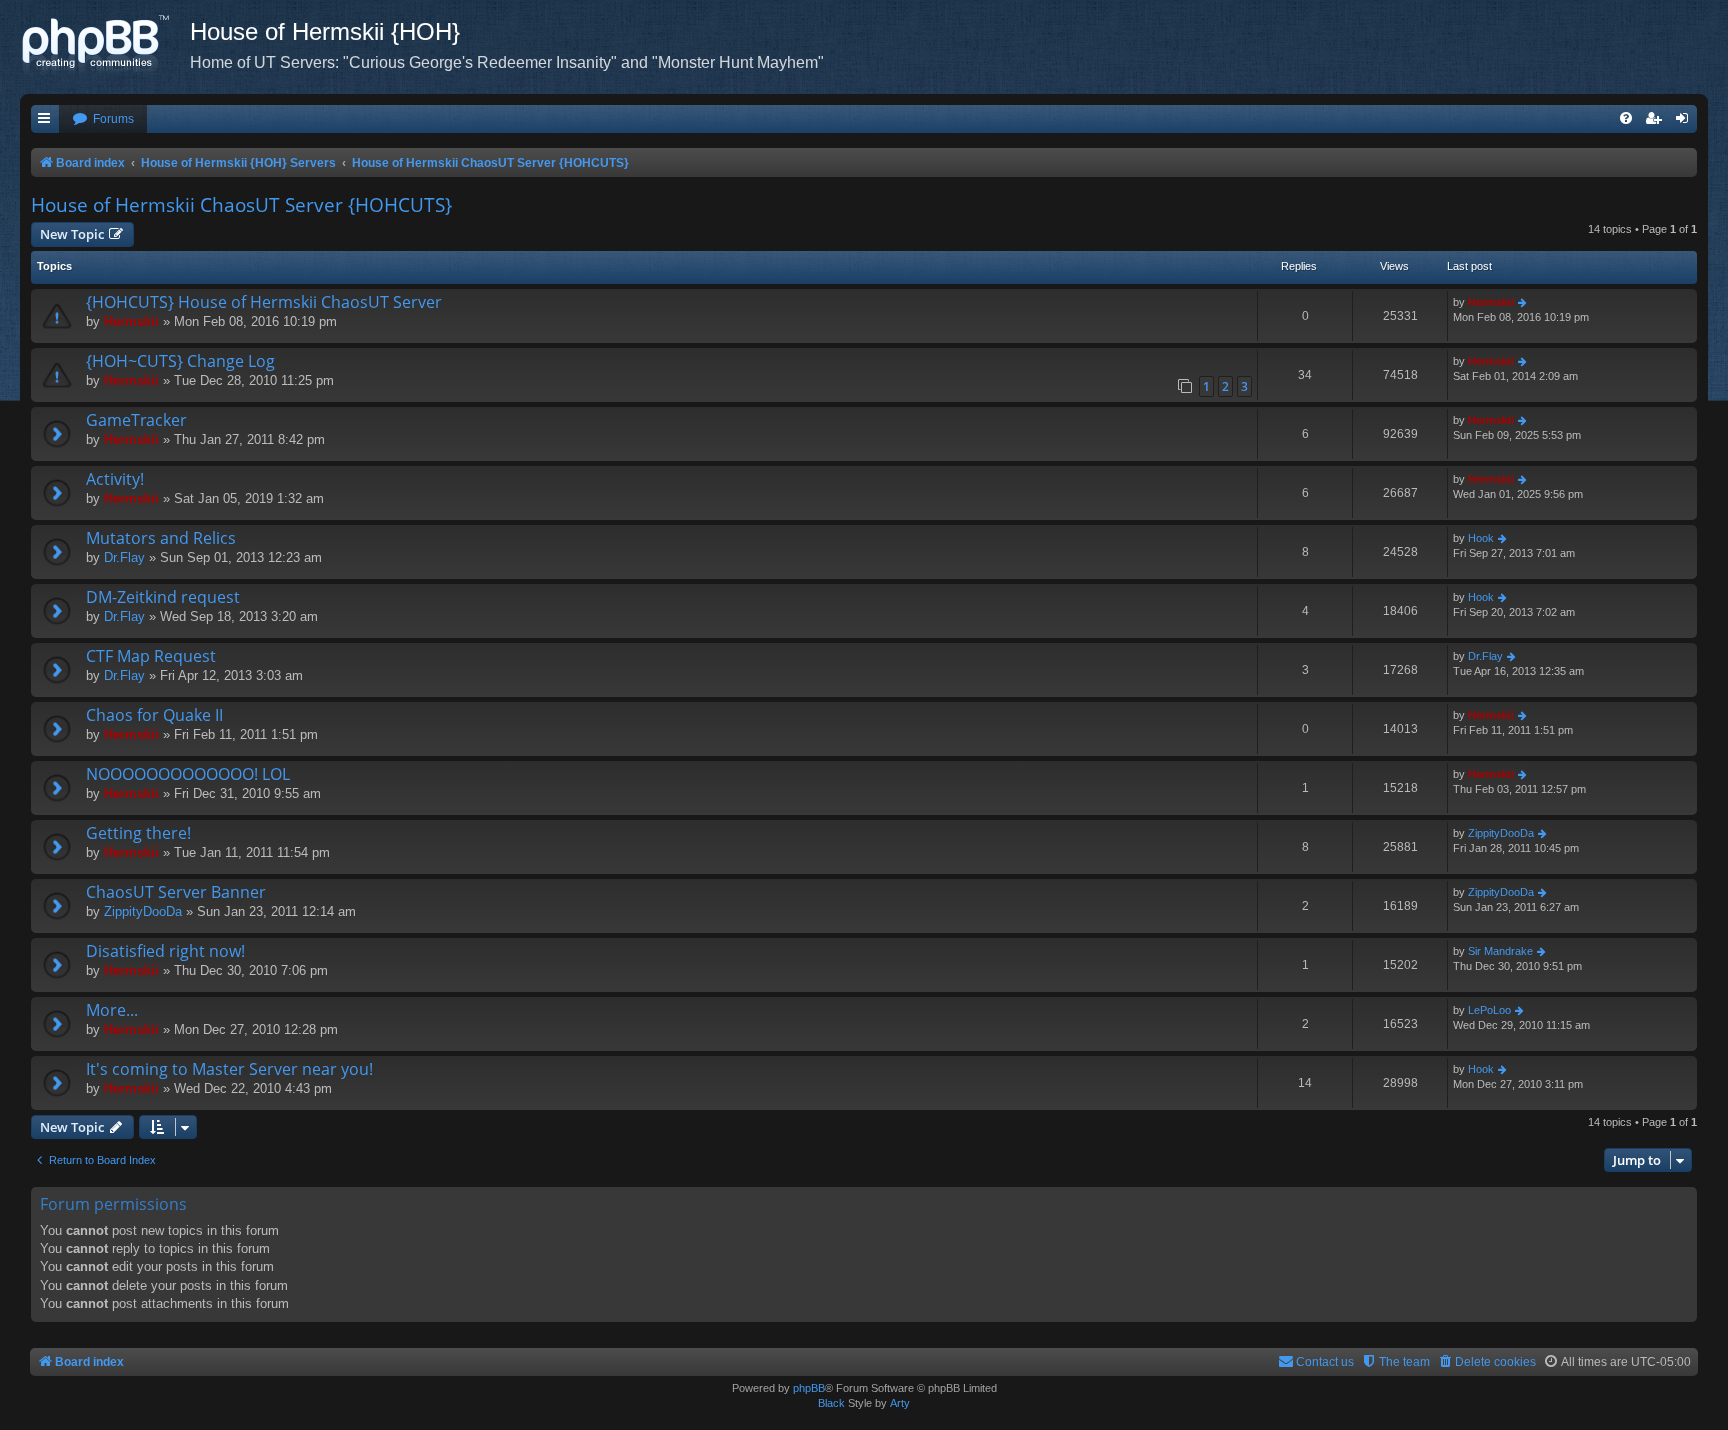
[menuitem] (103, 119)
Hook (1481, 538)
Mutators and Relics (161, 538)
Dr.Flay (124, 557)
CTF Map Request (151, 656)
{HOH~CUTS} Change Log (180, 361)
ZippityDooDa (1501, 833)
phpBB (809, 1388)
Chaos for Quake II (154, 715)
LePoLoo (1489, 1010)
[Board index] (105, 45)
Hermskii (131, 321)
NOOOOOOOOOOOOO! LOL (188, 774)
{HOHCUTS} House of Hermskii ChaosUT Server (264, 302)
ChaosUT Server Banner (176, 892)
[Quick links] (45, 119)
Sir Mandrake (1500, 951)
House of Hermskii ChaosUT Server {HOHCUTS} (241, 205)
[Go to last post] (1523, 302)
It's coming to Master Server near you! (229, 1069)
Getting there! (138, 833)
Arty (900, 1403)
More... (112, 1010)
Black (831, 1403)
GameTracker (136, 420)
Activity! (115, 479)
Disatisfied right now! (165, 951)
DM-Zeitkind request (163, 597)
